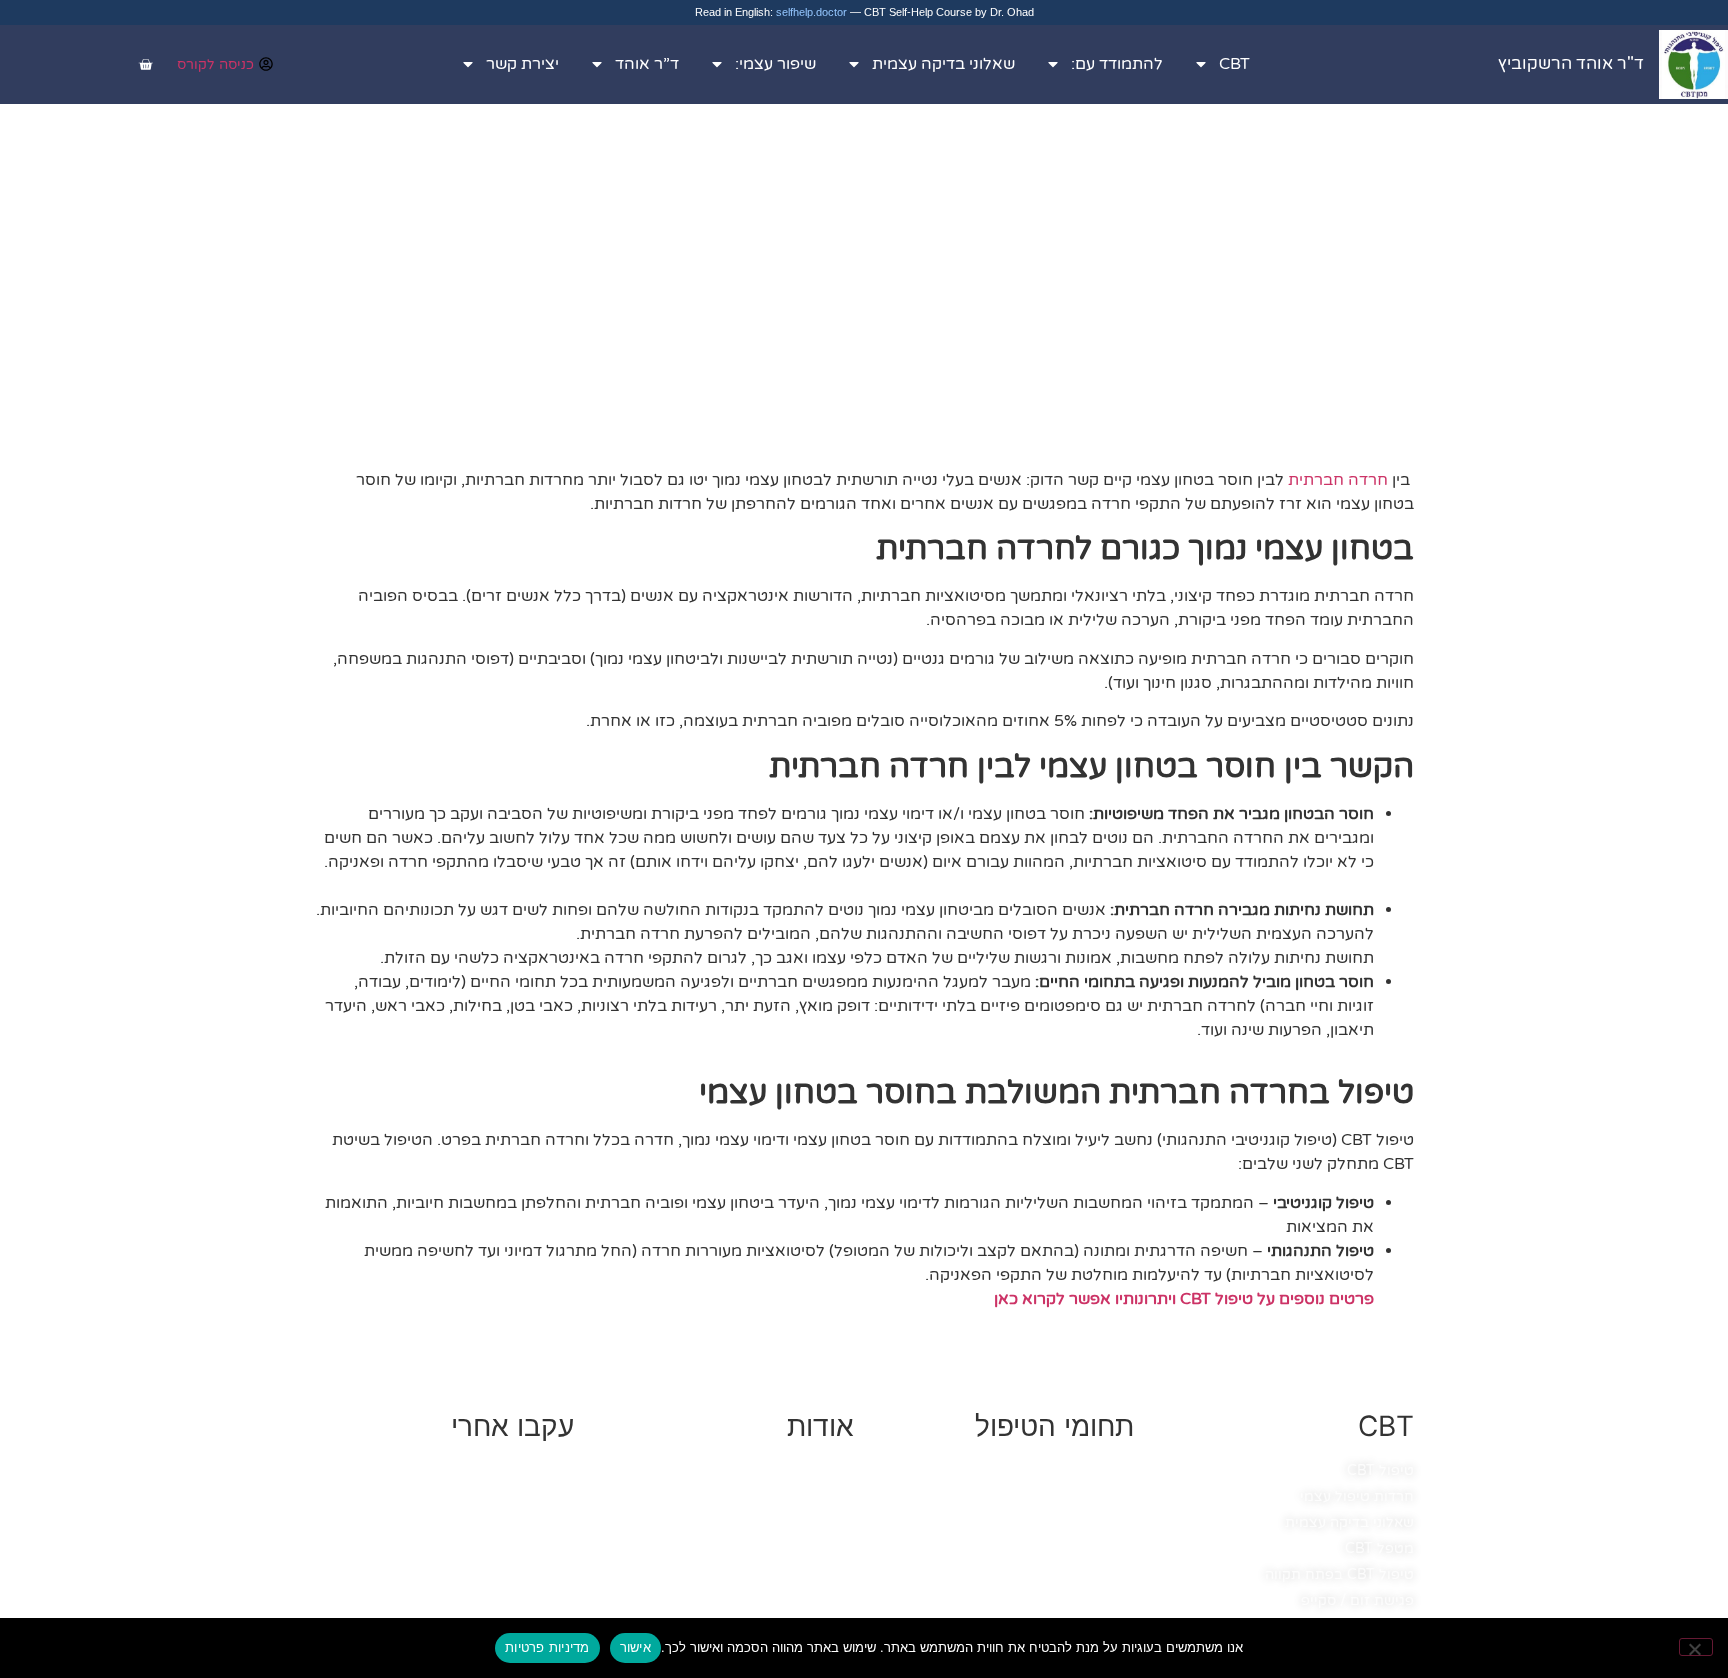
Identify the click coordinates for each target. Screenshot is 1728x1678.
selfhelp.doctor (811, 12)
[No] (1696, 1647)
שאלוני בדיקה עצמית (943, 64)
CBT (1234, 64)
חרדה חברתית (1338, 480)
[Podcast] (551, 1547)
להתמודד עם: (1117, 64)
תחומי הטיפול (1054, 1426)
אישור (635, 1647)
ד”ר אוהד (647, 64)
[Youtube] (481, 1502)
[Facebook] (551, 1502)
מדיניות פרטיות (547, 1647)
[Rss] (411, 1547)
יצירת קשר (522, 64)
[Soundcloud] (481, 1547)
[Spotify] (411, 1502)
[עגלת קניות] (145, 64)
